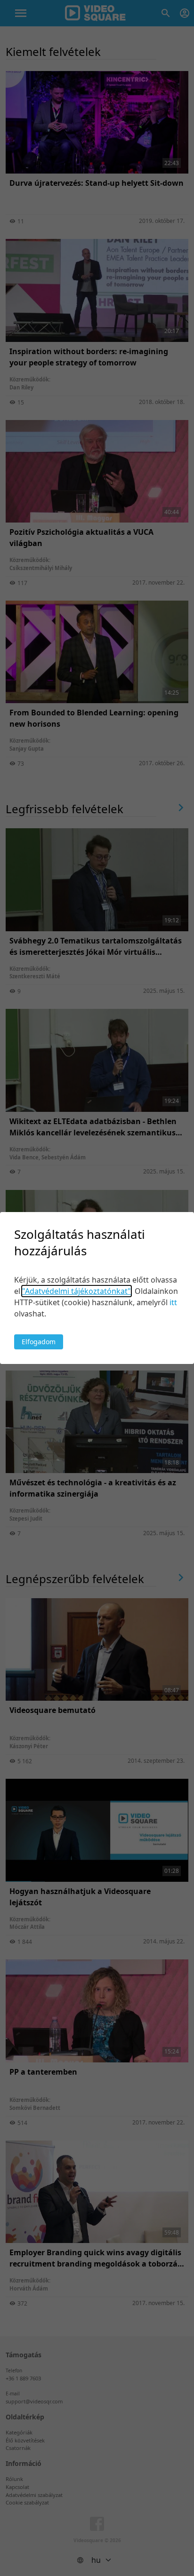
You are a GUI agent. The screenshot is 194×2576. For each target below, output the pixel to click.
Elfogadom (39, 1342)
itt (173, 1302)
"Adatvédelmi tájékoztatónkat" (77, 1291)
